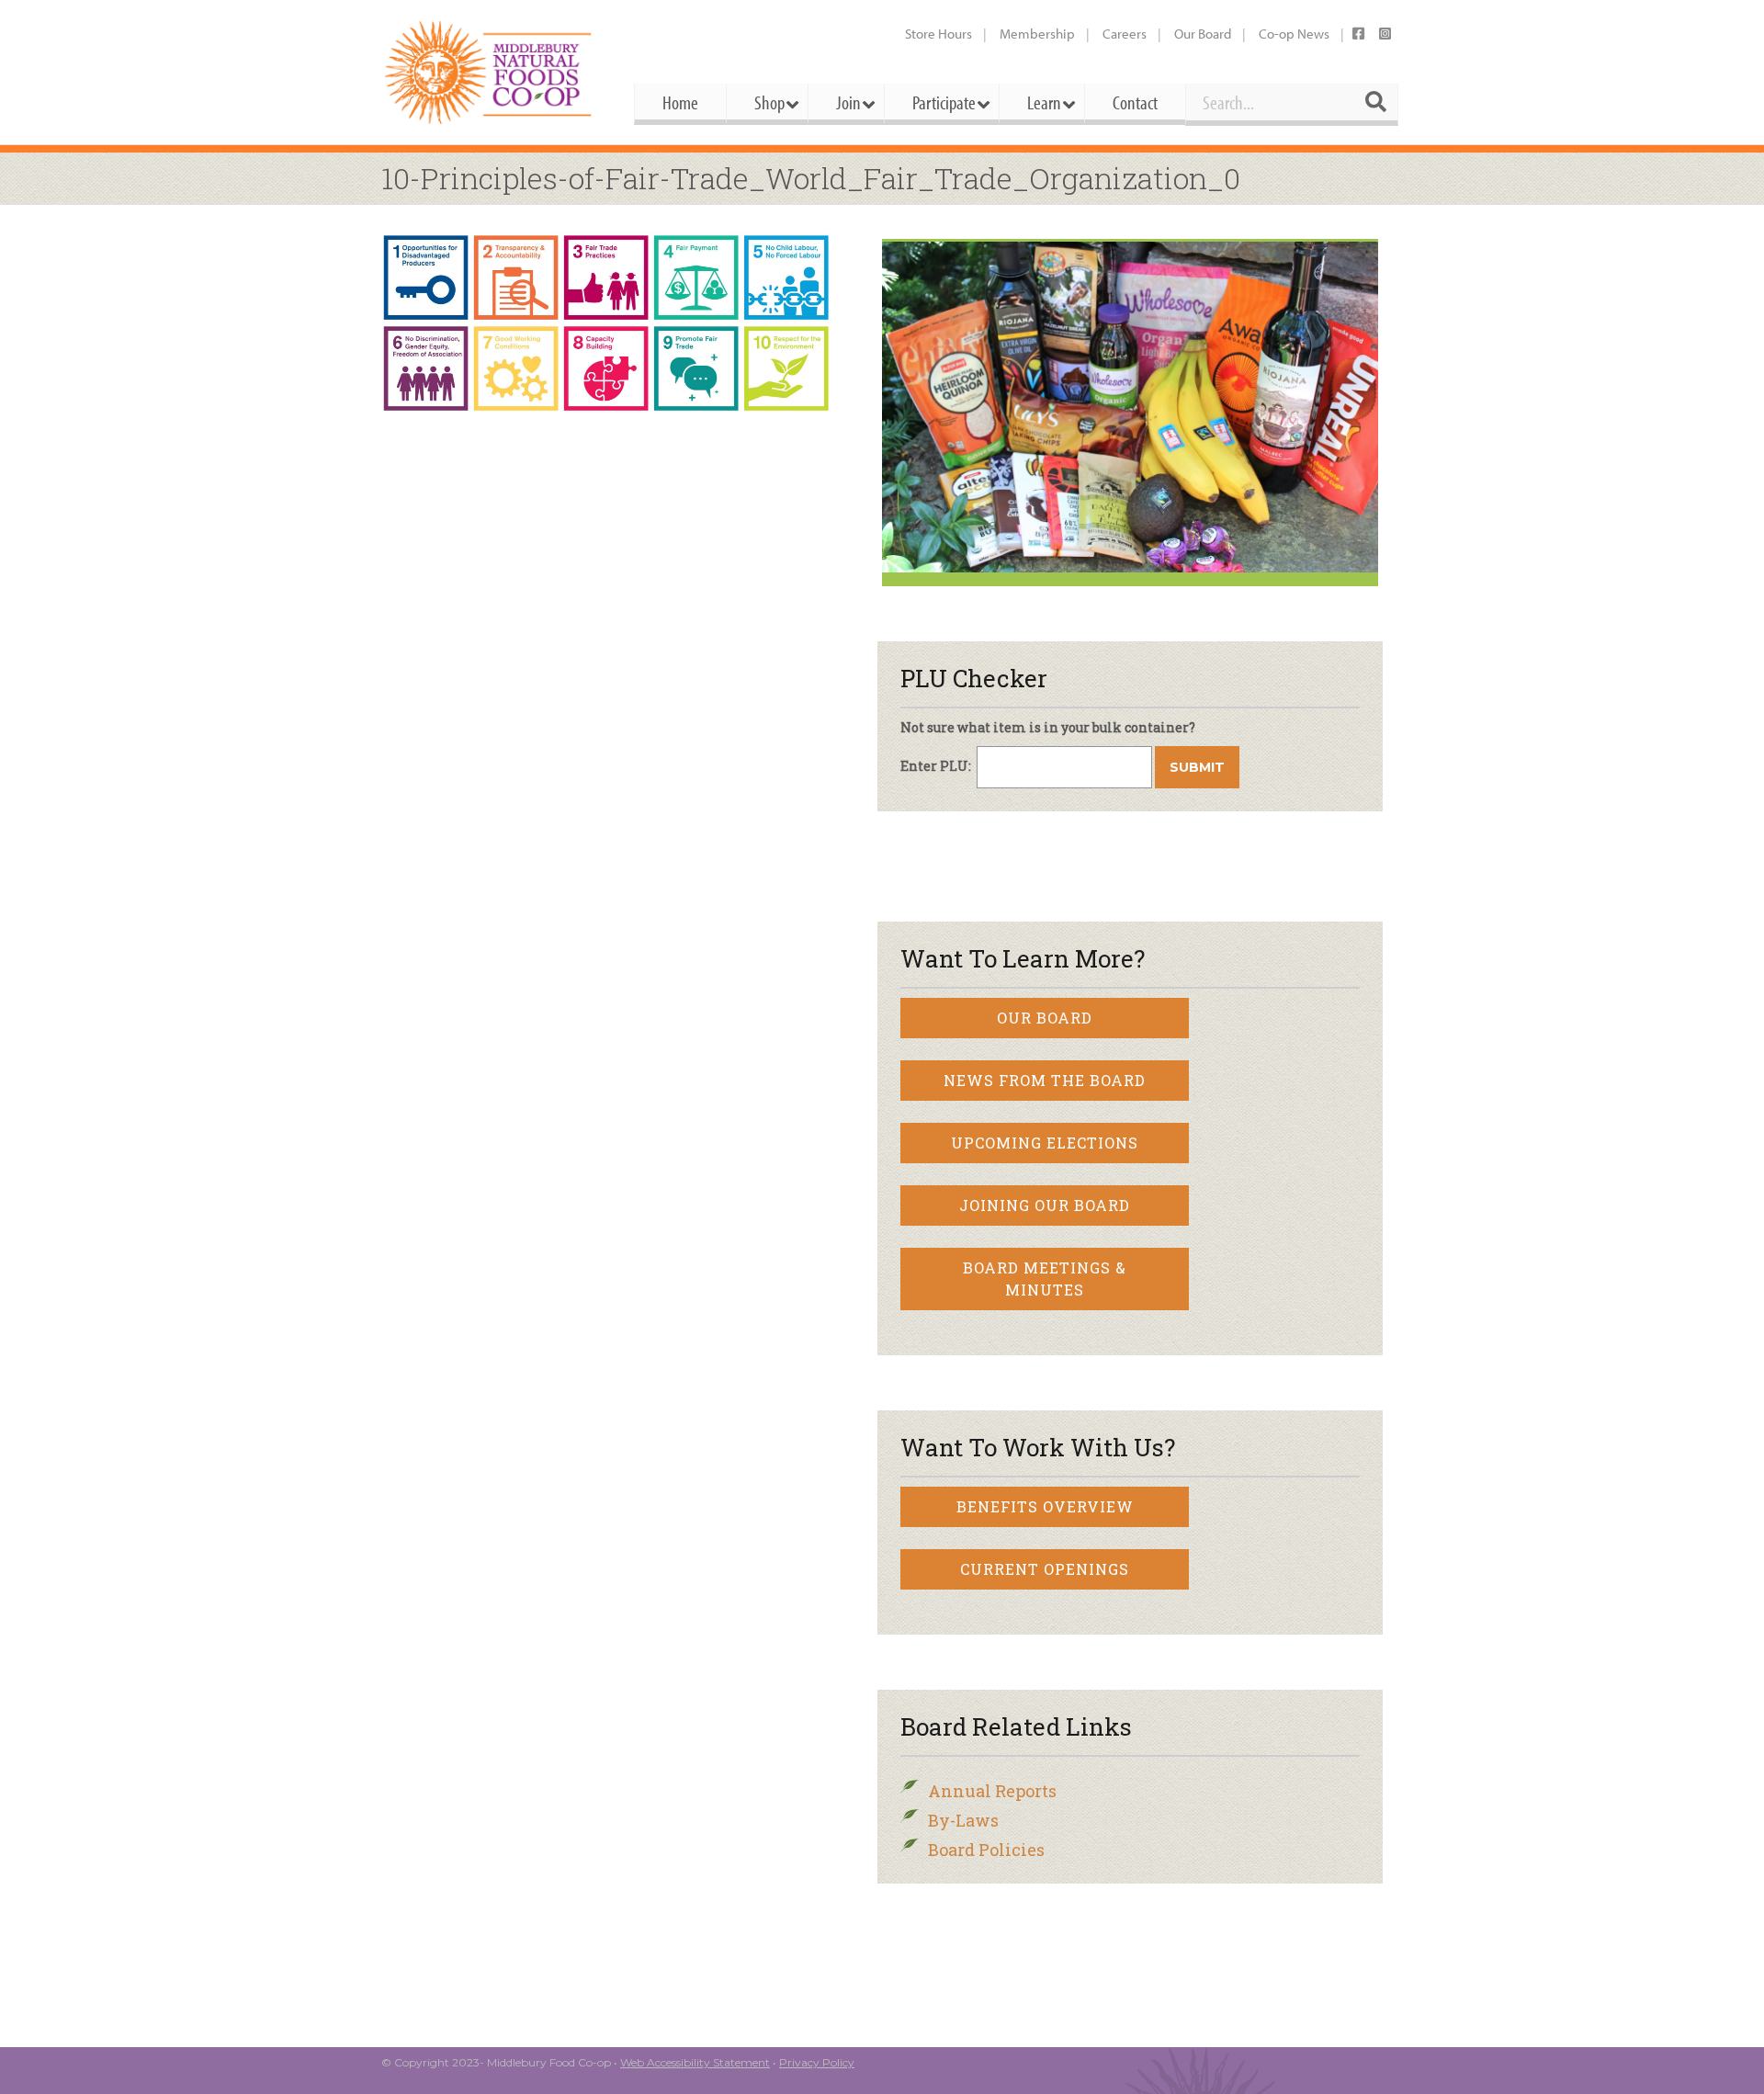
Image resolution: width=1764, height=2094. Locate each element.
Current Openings (1045, 1569)
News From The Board (1045, 1080)
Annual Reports (992, 1791)
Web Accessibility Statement (695, 2062)
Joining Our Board (1045, 1205)
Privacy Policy (817, 2062)
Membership (1037, 34)
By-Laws (963, 1820)
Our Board (1203, 34)
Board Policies (986, 1850)
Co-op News (1294, 34)
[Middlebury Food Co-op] (491, 72)
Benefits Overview (1045, 1506)
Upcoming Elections (1045, 1143)
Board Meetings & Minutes (1045, 1279)
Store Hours (939, 34)
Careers (1125, 34)
